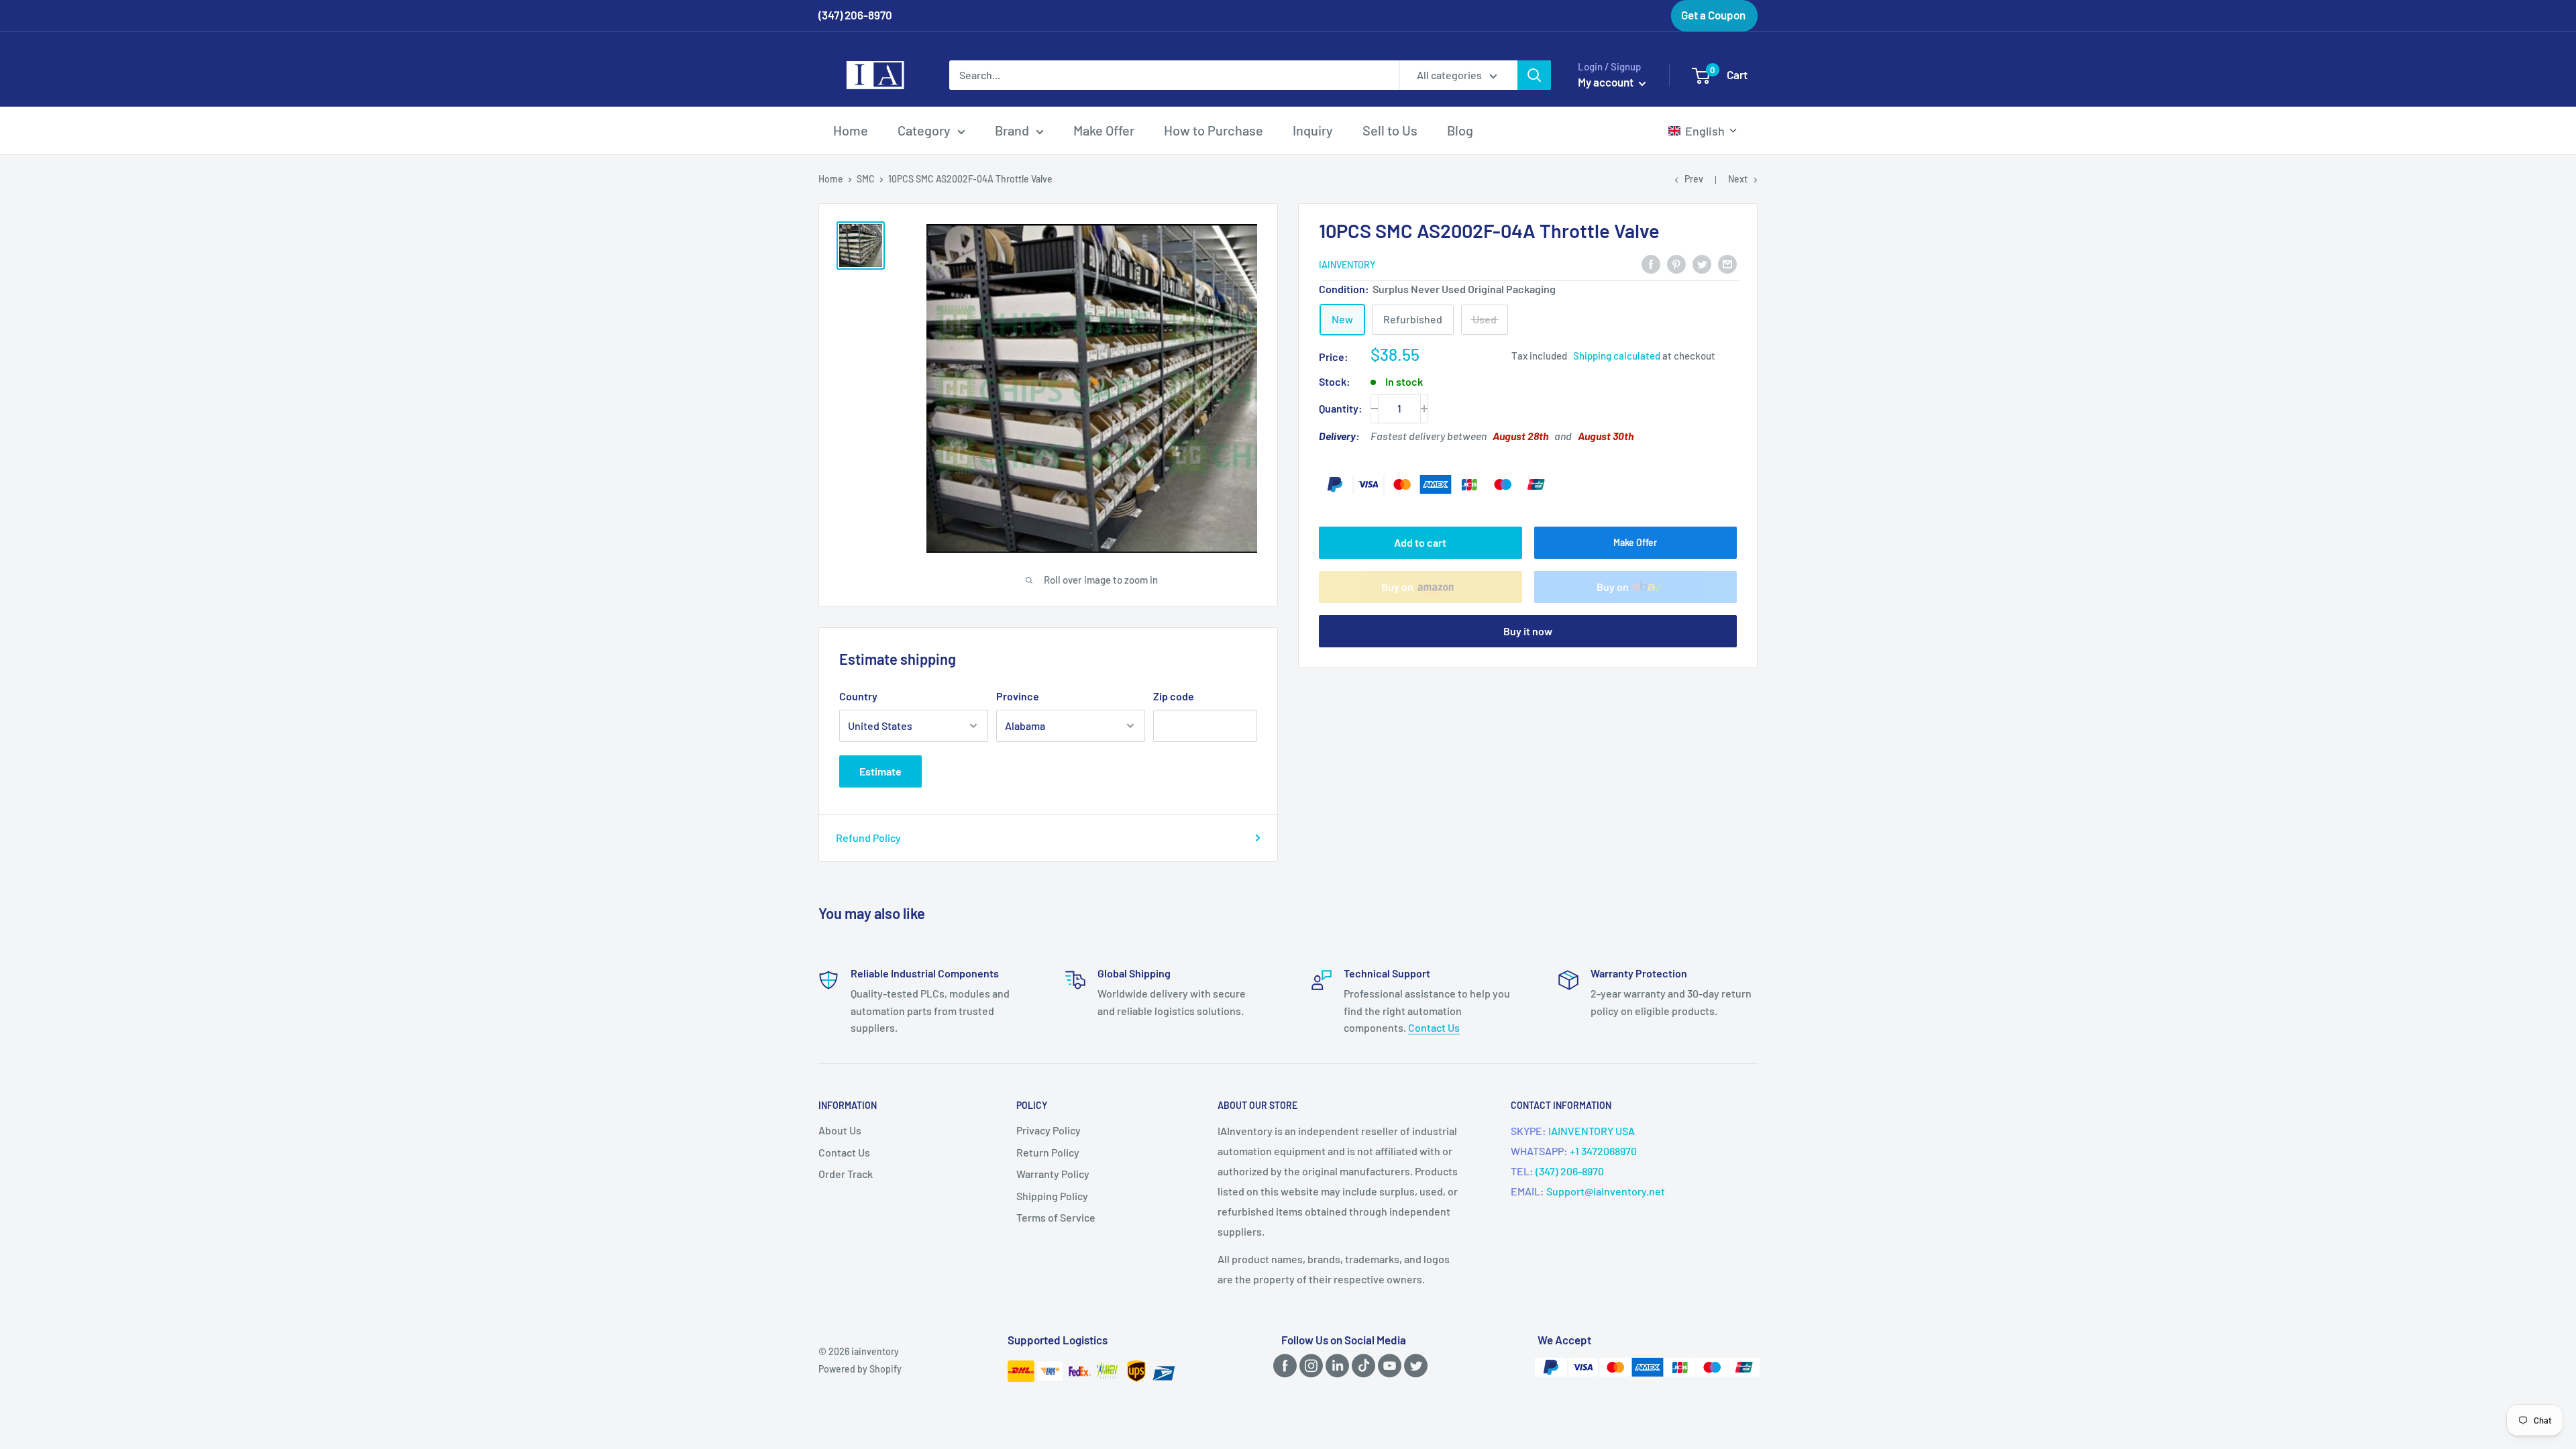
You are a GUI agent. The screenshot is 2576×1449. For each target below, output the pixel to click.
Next (1738, 179)
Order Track (846, 1174)
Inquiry (1313, 130)
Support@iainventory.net (1606, 1191)
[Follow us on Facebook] (1283, 1365)
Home (851, 130)
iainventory (1347, 265)
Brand (1012, 130)
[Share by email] (1727, 263)
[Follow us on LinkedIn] (1335, 1365)
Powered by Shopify (860, 1369)
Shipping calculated (1617, 356)
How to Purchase (1214, 130)
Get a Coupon (1713, 15)
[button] (1703, 131)
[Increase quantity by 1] (1424, 409)
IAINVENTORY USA (1592, 1131)
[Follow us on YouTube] (1387, 1365)
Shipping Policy (1052, 1196)
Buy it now (1528, 631)
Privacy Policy (1049, 1130)
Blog (1460, 130)
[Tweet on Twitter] (1702, 263)
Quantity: (1341, 408)
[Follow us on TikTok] (1361, 1365)
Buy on (1397, 587)
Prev (1694, 179)
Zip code (1174, 696)
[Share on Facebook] (1651, 263)
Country (858, 696)
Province (1018, 696)
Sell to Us (1390, 130)
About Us (840, 1130)
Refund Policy (868, 838)
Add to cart (1420, 542)
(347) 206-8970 (1570, 1171)
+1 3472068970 (1603, 1151)
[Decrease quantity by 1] (1375, 409)
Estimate (880, 771)
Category (924, 130)
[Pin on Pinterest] (1676, 263)
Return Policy (1048, 1152)
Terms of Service (1056, 1217)
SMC (866, 179)
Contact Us (1434, 1027)
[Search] (1534, 75)
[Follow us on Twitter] (1413, 1365)
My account (1607, 82)
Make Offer (1104, 130)
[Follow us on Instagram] (1309, 1365)
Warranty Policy (1053, 1174)
